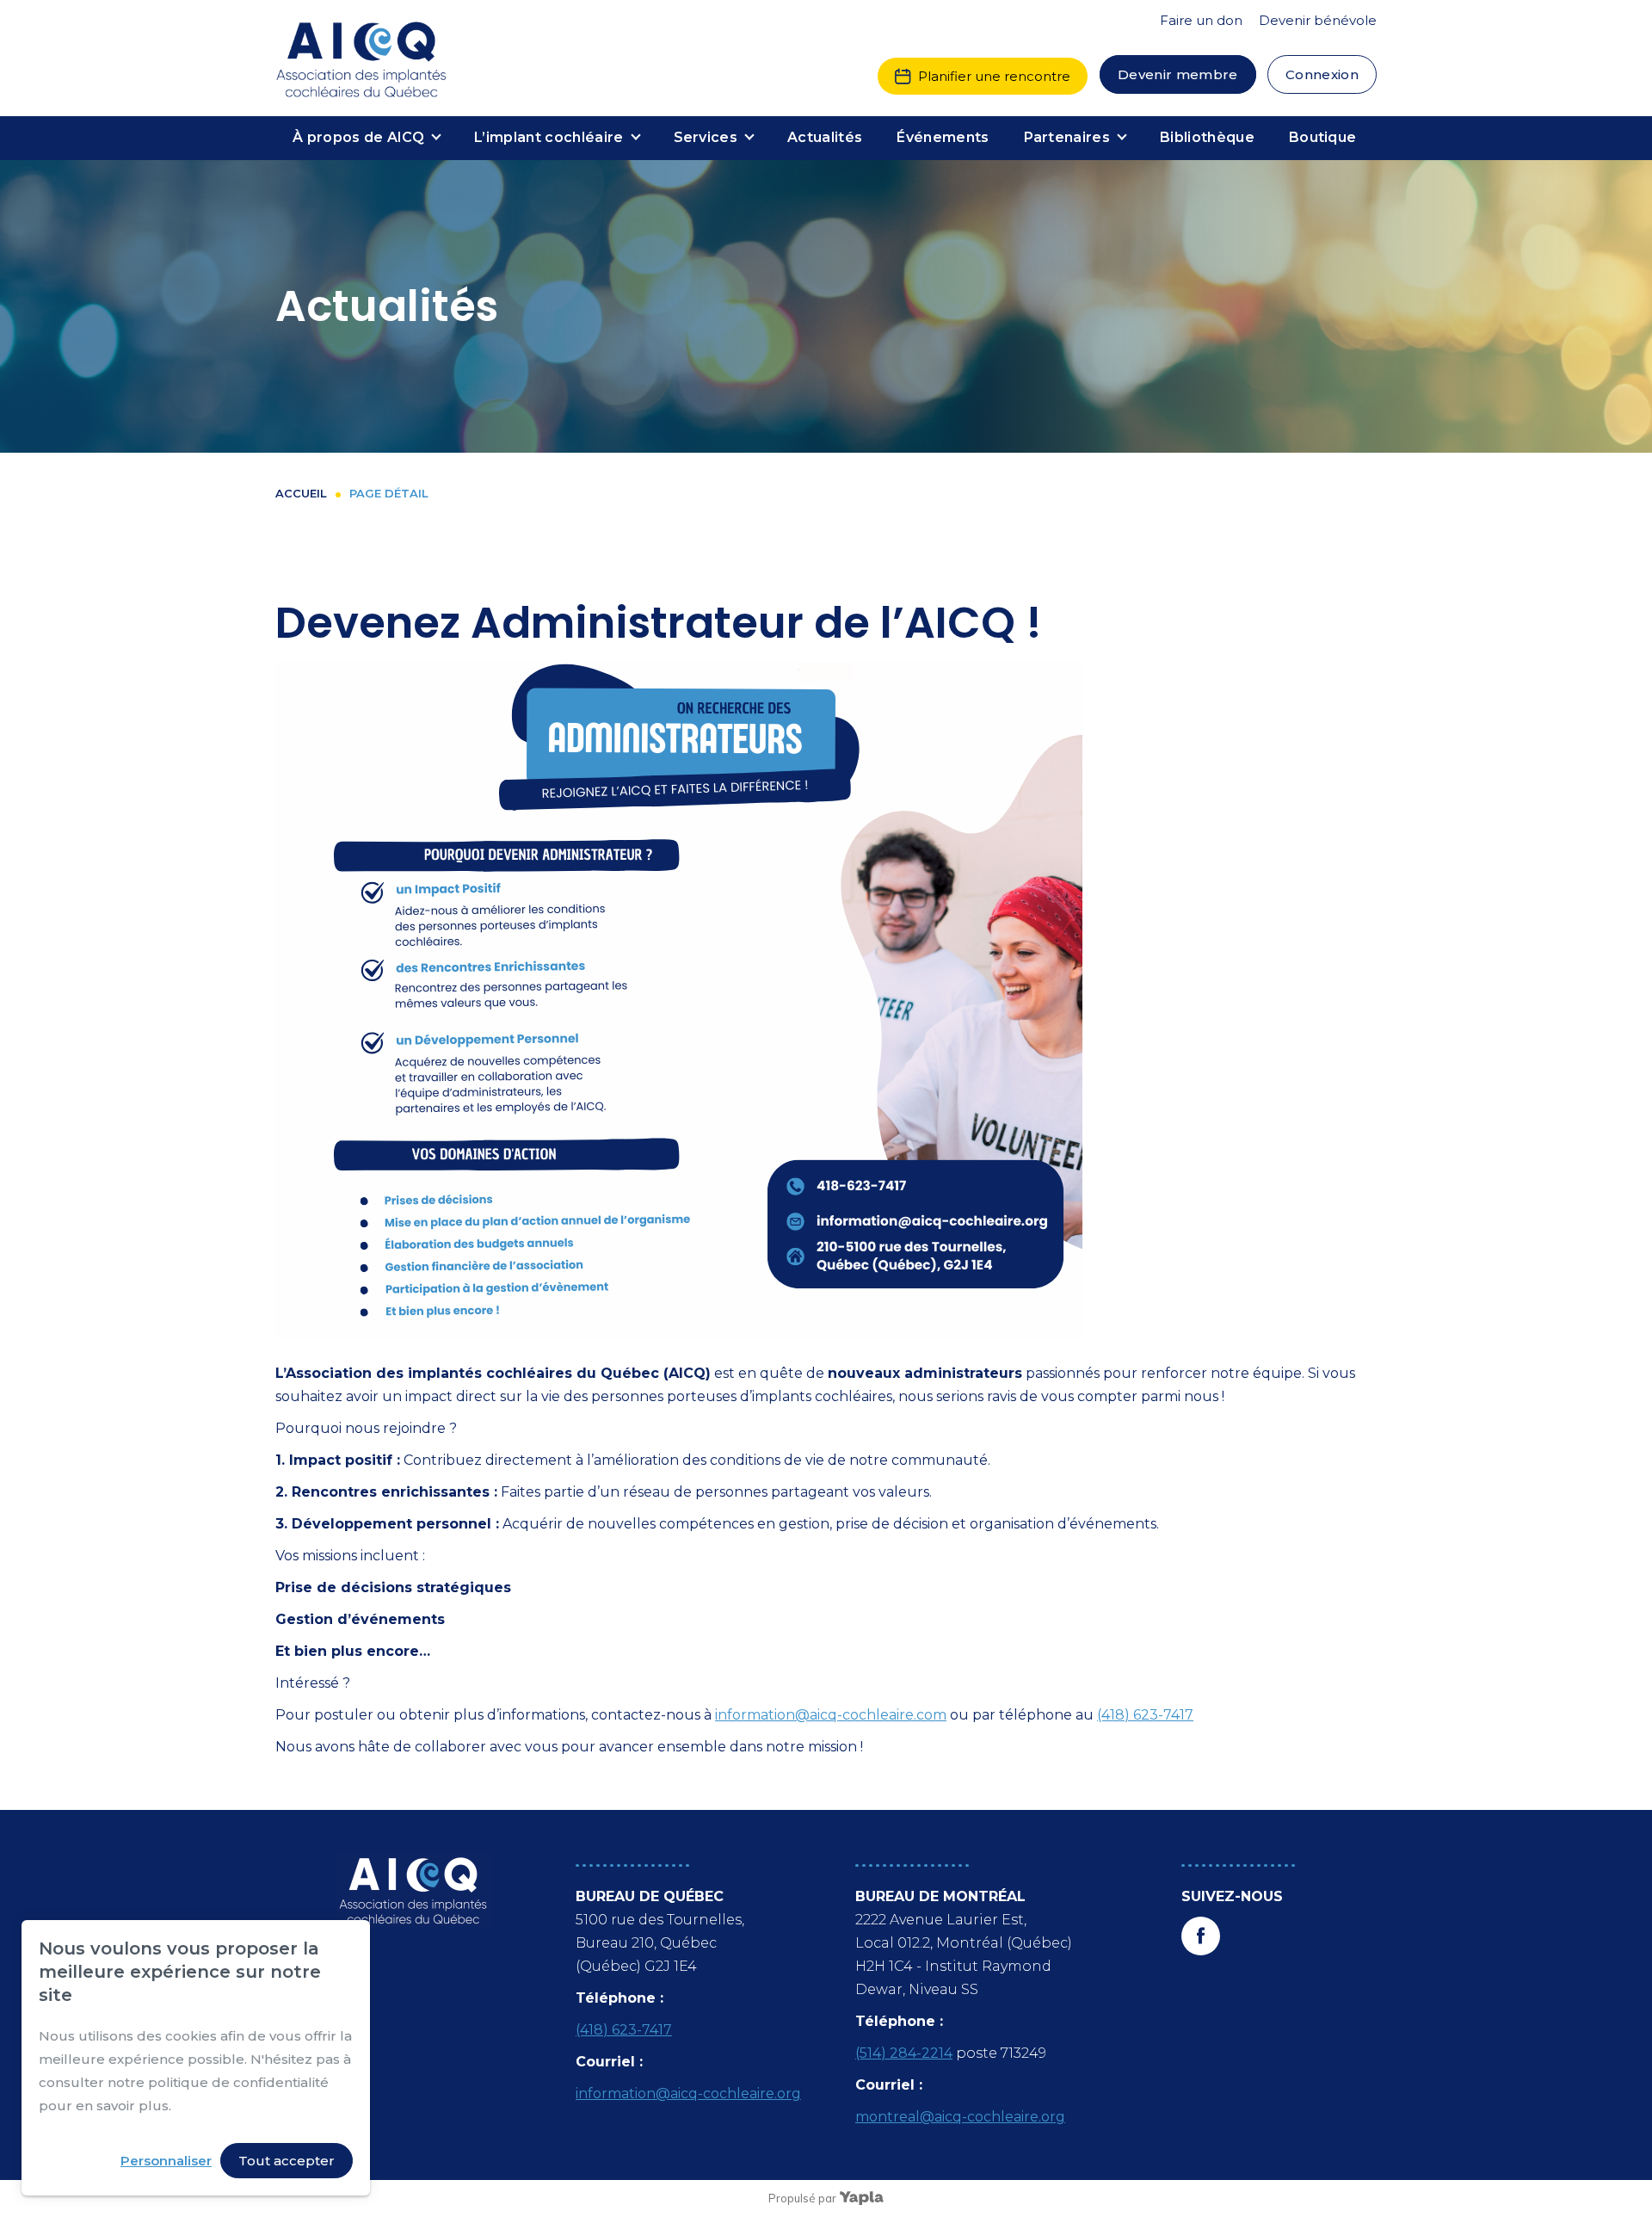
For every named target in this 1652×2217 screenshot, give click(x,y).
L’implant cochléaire (549, 137)
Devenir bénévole (1318, 20)
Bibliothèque (1207, 137)
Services (706, 137)
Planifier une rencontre (994, 76)
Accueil (301, 493)
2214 (937, 2053)
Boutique (1323, 137)
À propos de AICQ (358, 137)
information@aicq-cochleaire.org (688, 2093)
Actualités (825, 137)
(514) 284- (888, 2053)
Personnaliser (166, 2161)
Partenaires (1067, 137)
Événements (943, 137)
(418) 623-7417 (1145, 1715)
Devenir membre (1178, 74)
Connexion (1322, 74)
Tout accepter (287, 2161)
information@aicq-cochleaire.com (831, 1715)
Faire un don (1201, 20)
